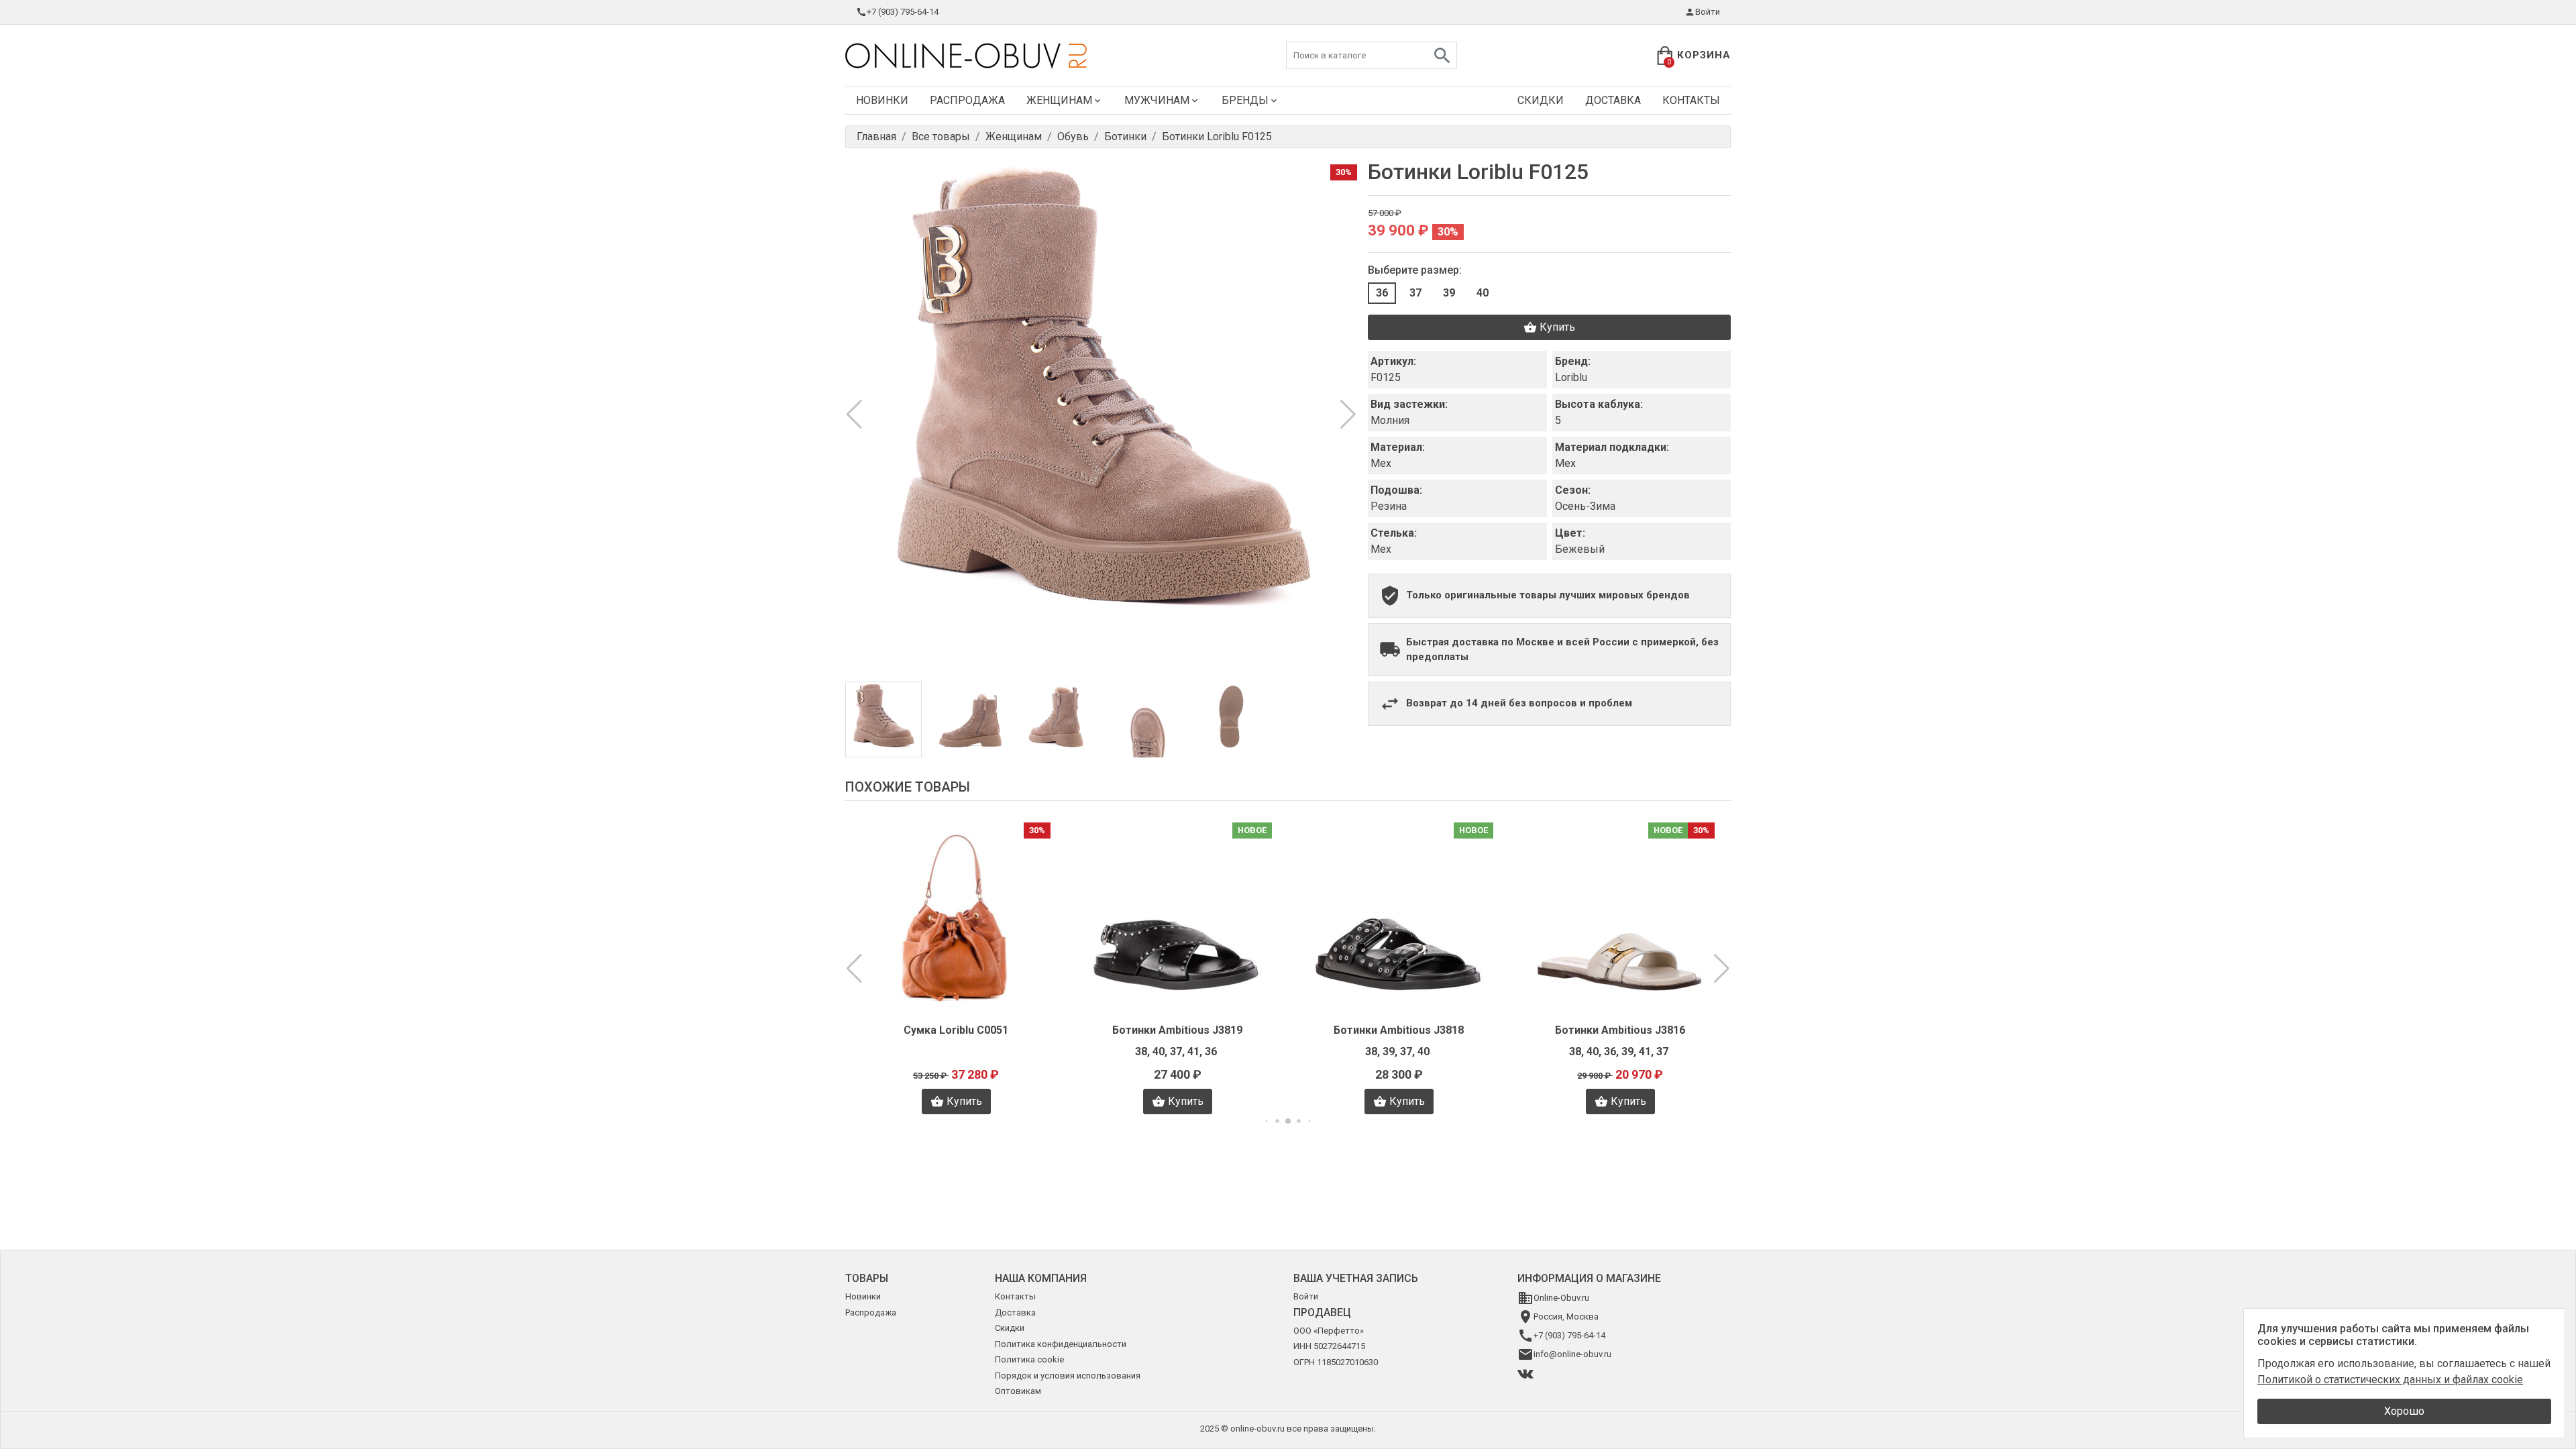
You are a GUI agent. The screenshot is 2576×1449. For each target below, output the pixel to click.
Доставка (1613, 100)
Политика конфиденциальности (1061, 1344)
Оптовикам (1018, 1391)
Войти (1708, 12)
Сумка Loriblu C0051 (956, 1030)
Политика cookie (1029, 1359)
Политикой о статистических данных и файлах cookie (2390, 1380)
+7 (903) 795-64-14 (903, 12)
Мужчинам (1157, 100)
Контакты (1691, 100)
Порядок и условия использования (1068, 1376)
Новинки (882, 100)
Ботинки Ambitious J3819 (1177, 1030)
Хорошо (2404, 1411)
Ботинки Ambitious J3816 (1620, 1030)
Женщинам (1059, 100)
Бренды (1245, 100)
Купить (1557, 327)
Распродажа (967, 100)
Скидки (1541, 100)
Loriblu (1571, 377)
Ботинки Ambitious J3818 (1399, 1030)
